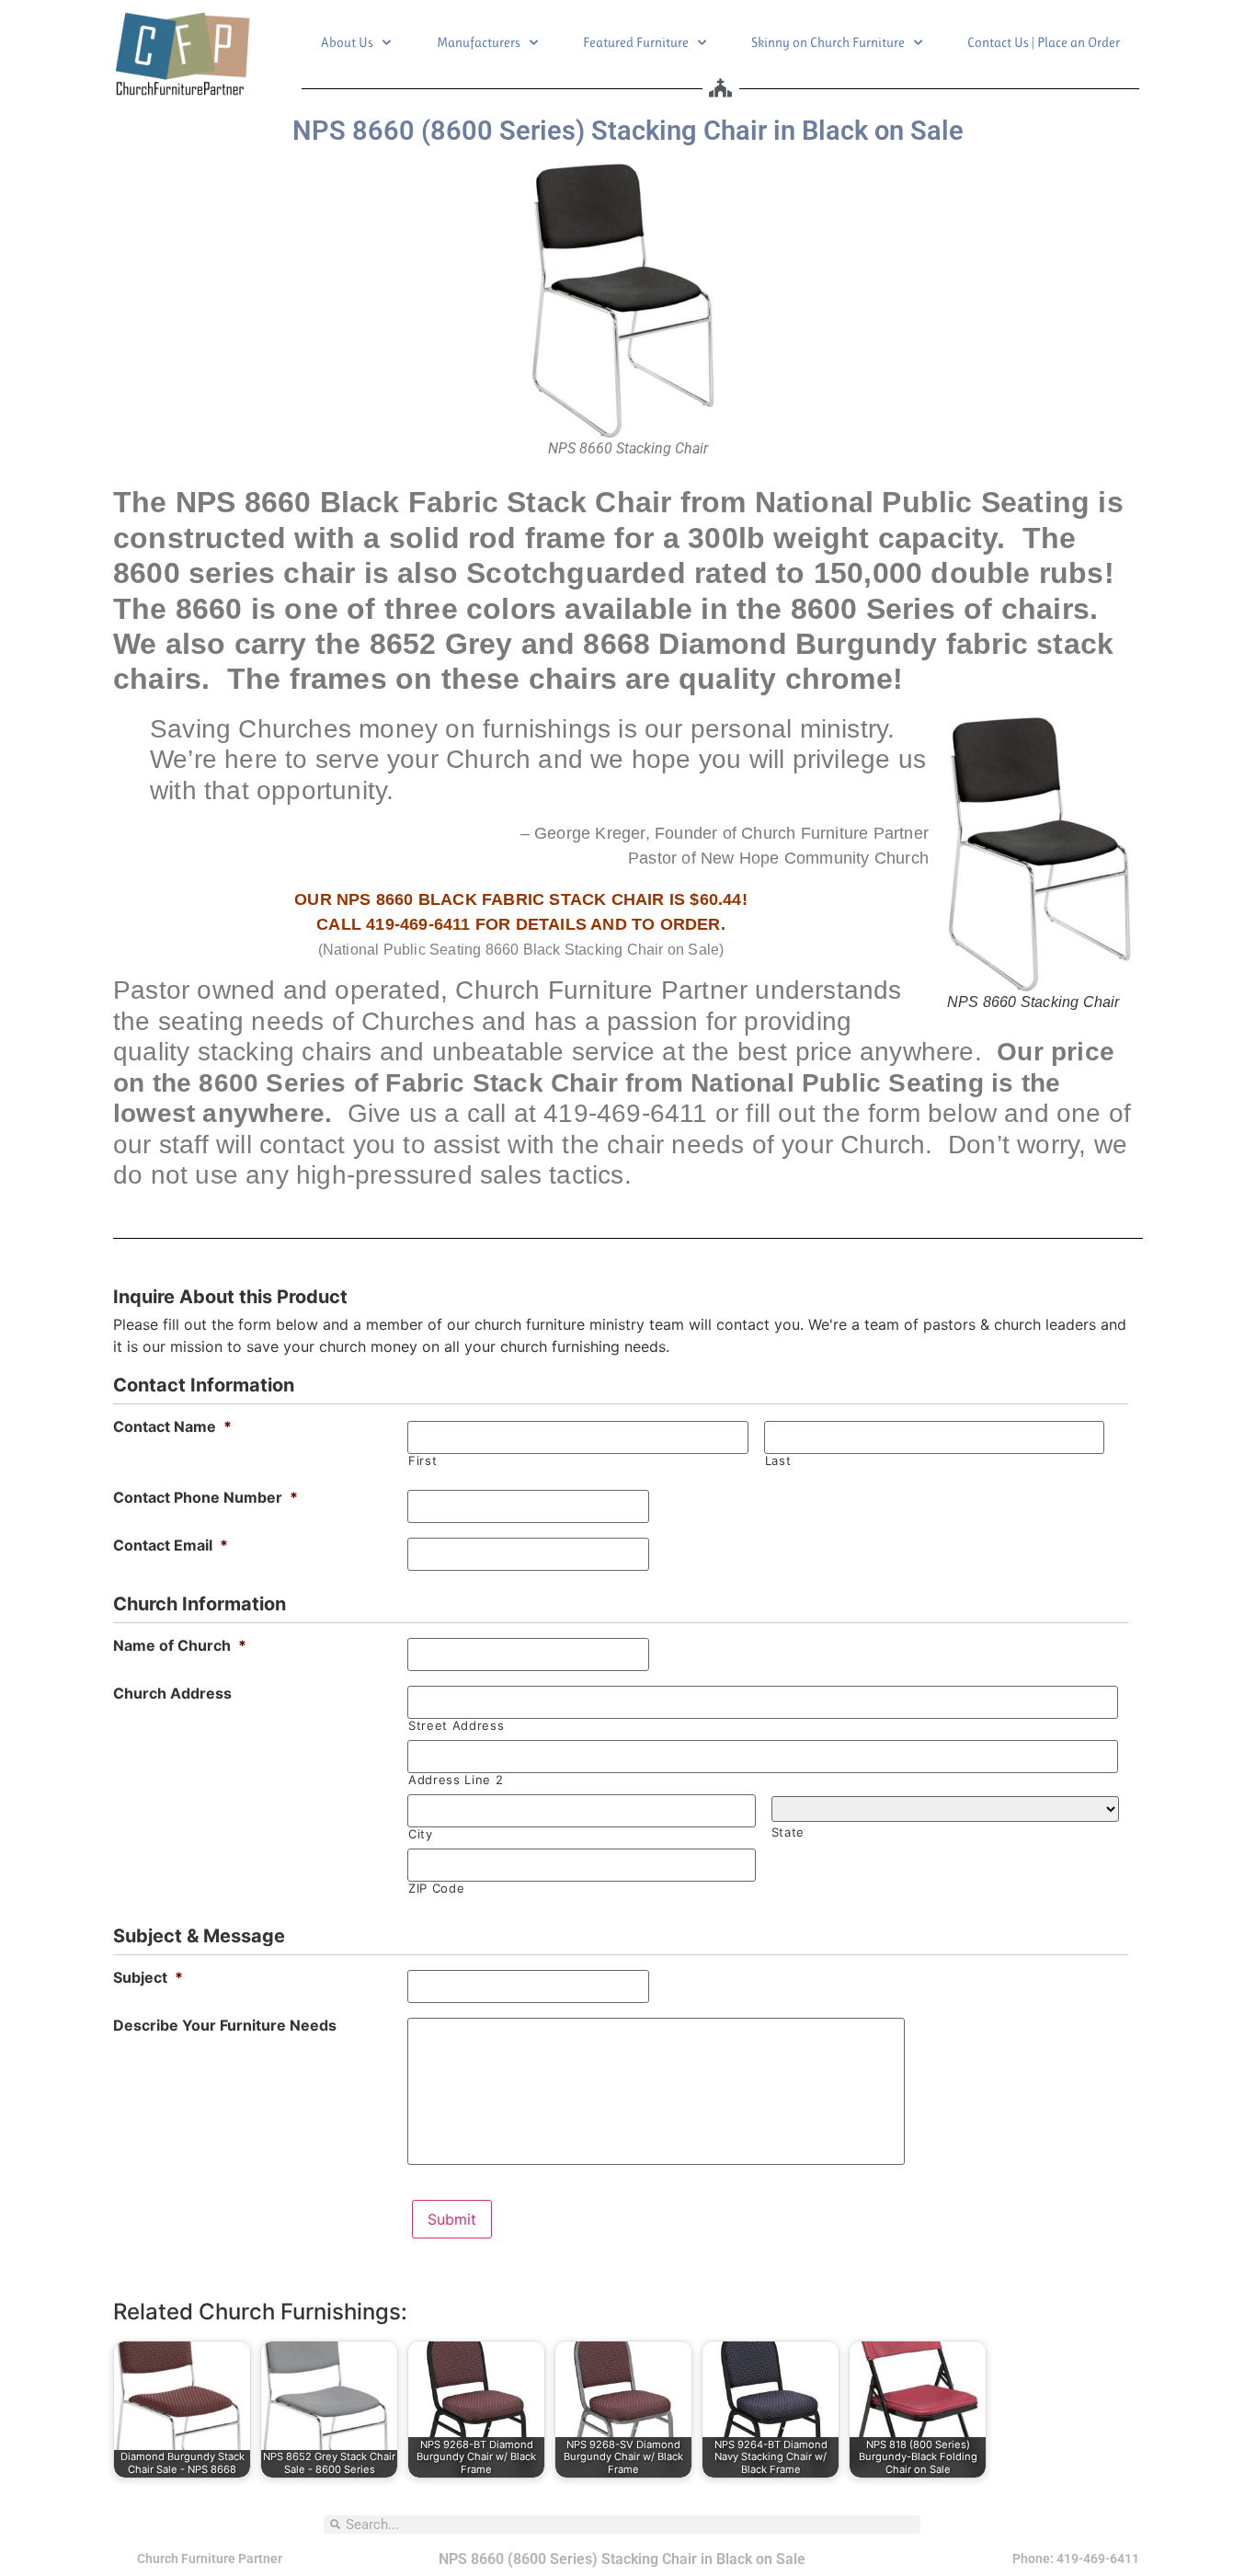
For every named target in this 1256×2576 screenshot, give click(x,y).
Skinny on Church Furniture (828, 42)
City (421, 1834)
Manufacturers (479, 42)
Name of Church (180, 1645)
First (422, 1461)
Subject (148, 1977)
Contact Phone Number (206, 1497)
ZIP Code (436, 1889)
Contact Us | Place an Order (1044, 42)
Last (778, 1461)
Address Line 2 (456, 1780)
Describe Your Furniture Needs (225, 2025)
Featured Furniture (636, 42)
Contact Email (171, 1545)
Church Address (172, 1693)
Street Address (456, 1726)
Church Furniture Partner (210, 2559)
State (788, 1832)
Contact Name (172, 1426)
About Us (347, 42)
